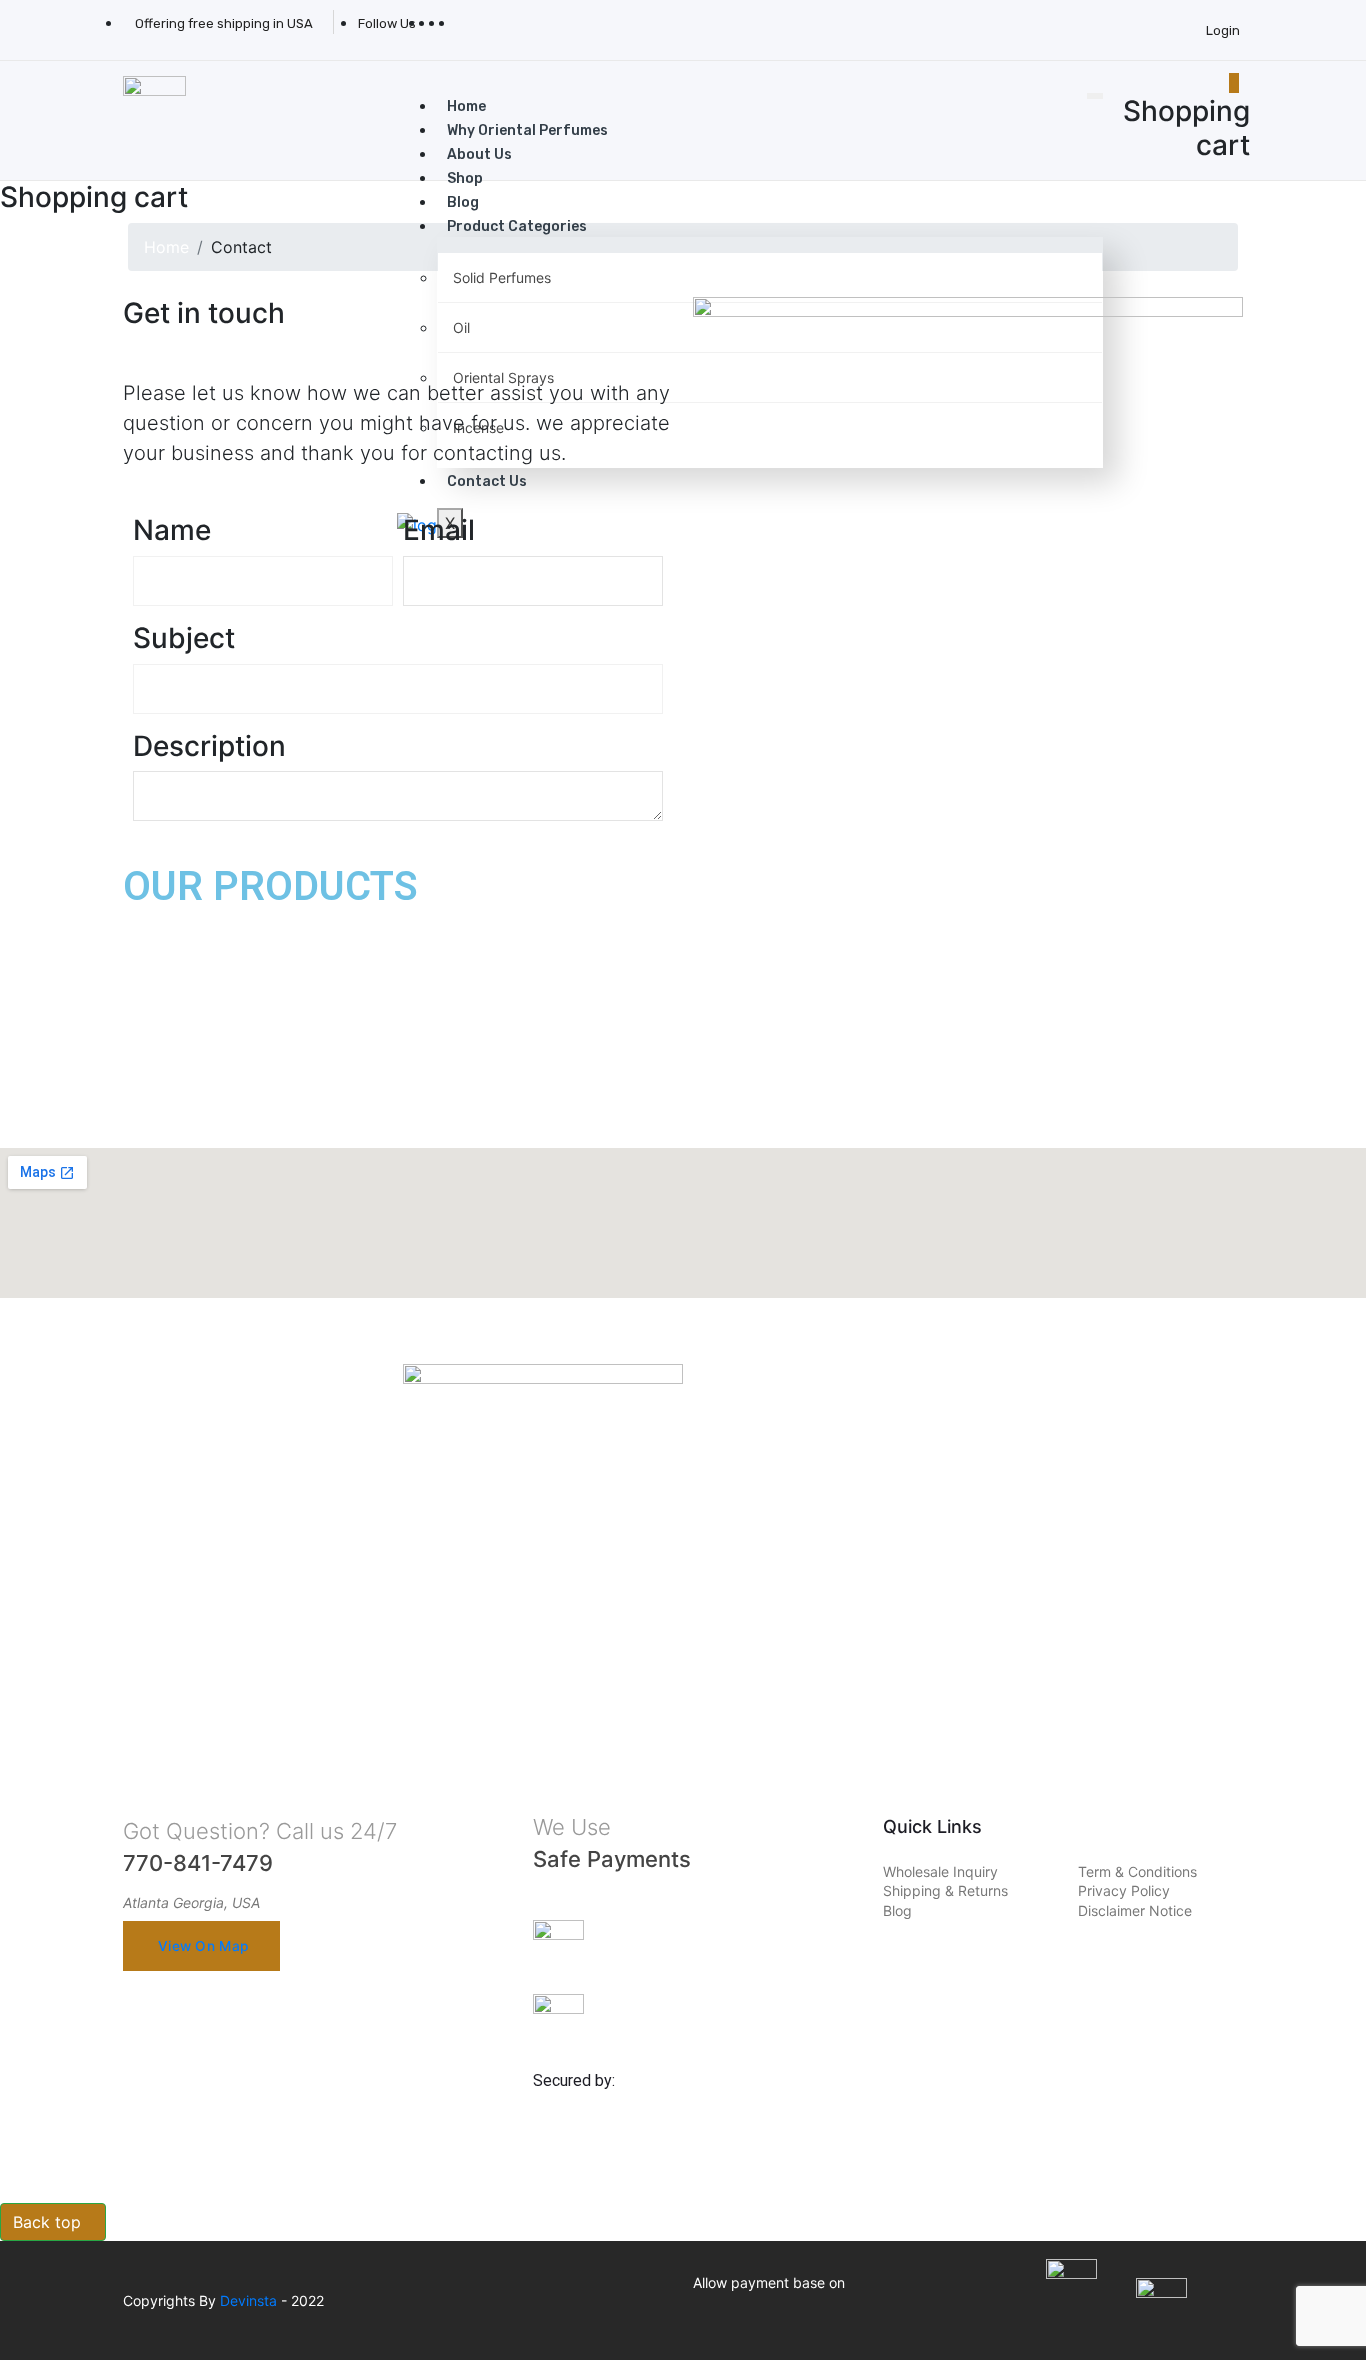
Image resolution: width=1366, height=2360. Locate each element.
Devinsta (248, 2300)
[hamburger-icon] (1095, 96)
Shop (465, 178)
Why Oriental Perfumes (527, 130)
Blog (463, 202)
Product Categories (517, 226)
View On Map (203, 1946)
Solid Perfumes (502, 277)
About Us (479, 154)
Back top (47, 2222)
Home (466, 106)
